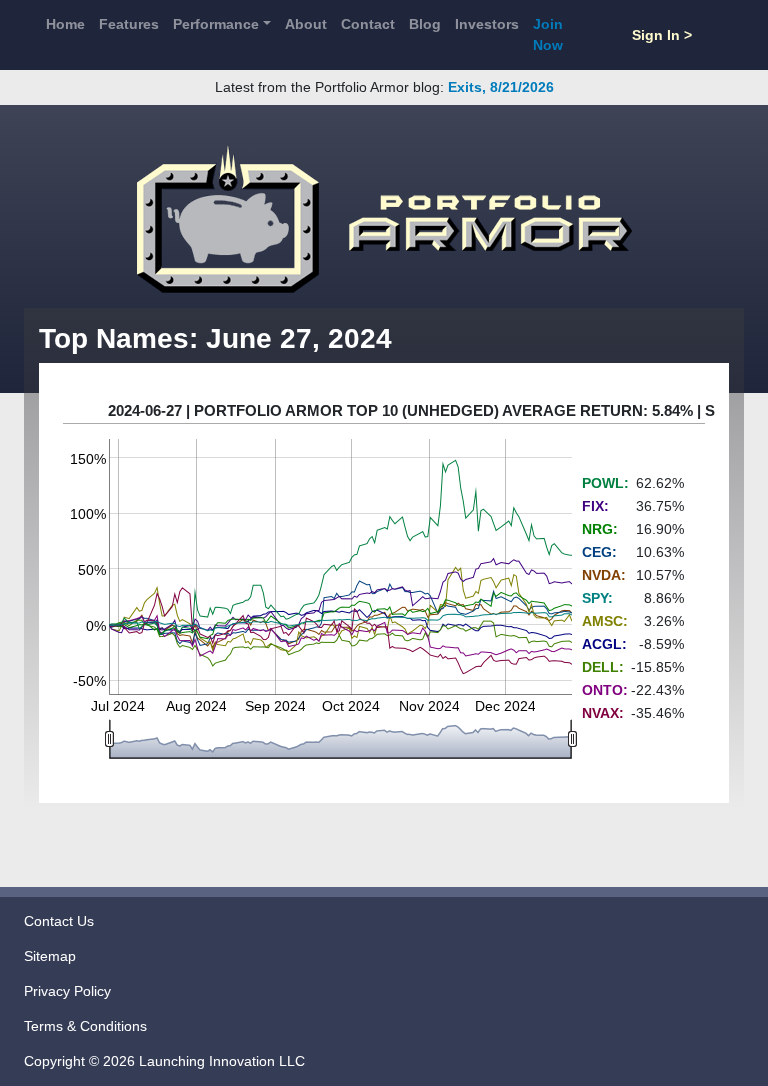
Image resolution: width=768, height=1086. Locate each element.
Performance (216, 24)
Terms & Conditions (85, 1026)
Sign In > (662, 35)
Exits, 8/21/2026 (501, 87)
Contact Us (59, 921)
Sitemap (50, 956)
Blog (425, 24)
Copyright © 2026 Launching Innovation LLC (164, 1061)
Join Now (548, 34)
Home (65, 24)
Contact (368, 24)
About (306, 24)
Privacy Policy (67, 991)
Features (129, 24)
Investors (487, 24)
